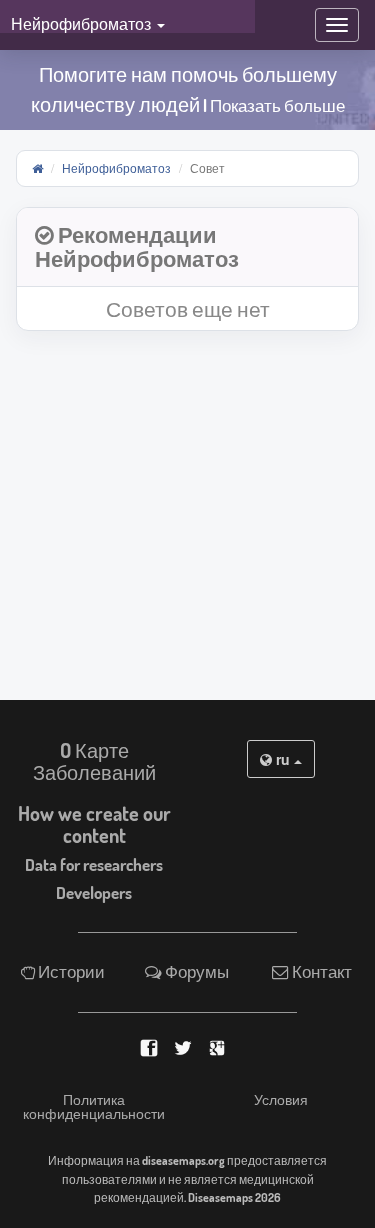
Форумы (195, 971)
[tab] (187, 247)
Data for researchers (94, 864)
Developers (94, 892)
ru (283, 759)
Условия (281, 1099)
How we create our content (94, 824)
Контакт (320, 971)
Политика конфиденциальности (94, 1107)
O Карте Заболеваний (94, 761)
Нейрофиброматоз (116, 167)
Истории (70, 971)
